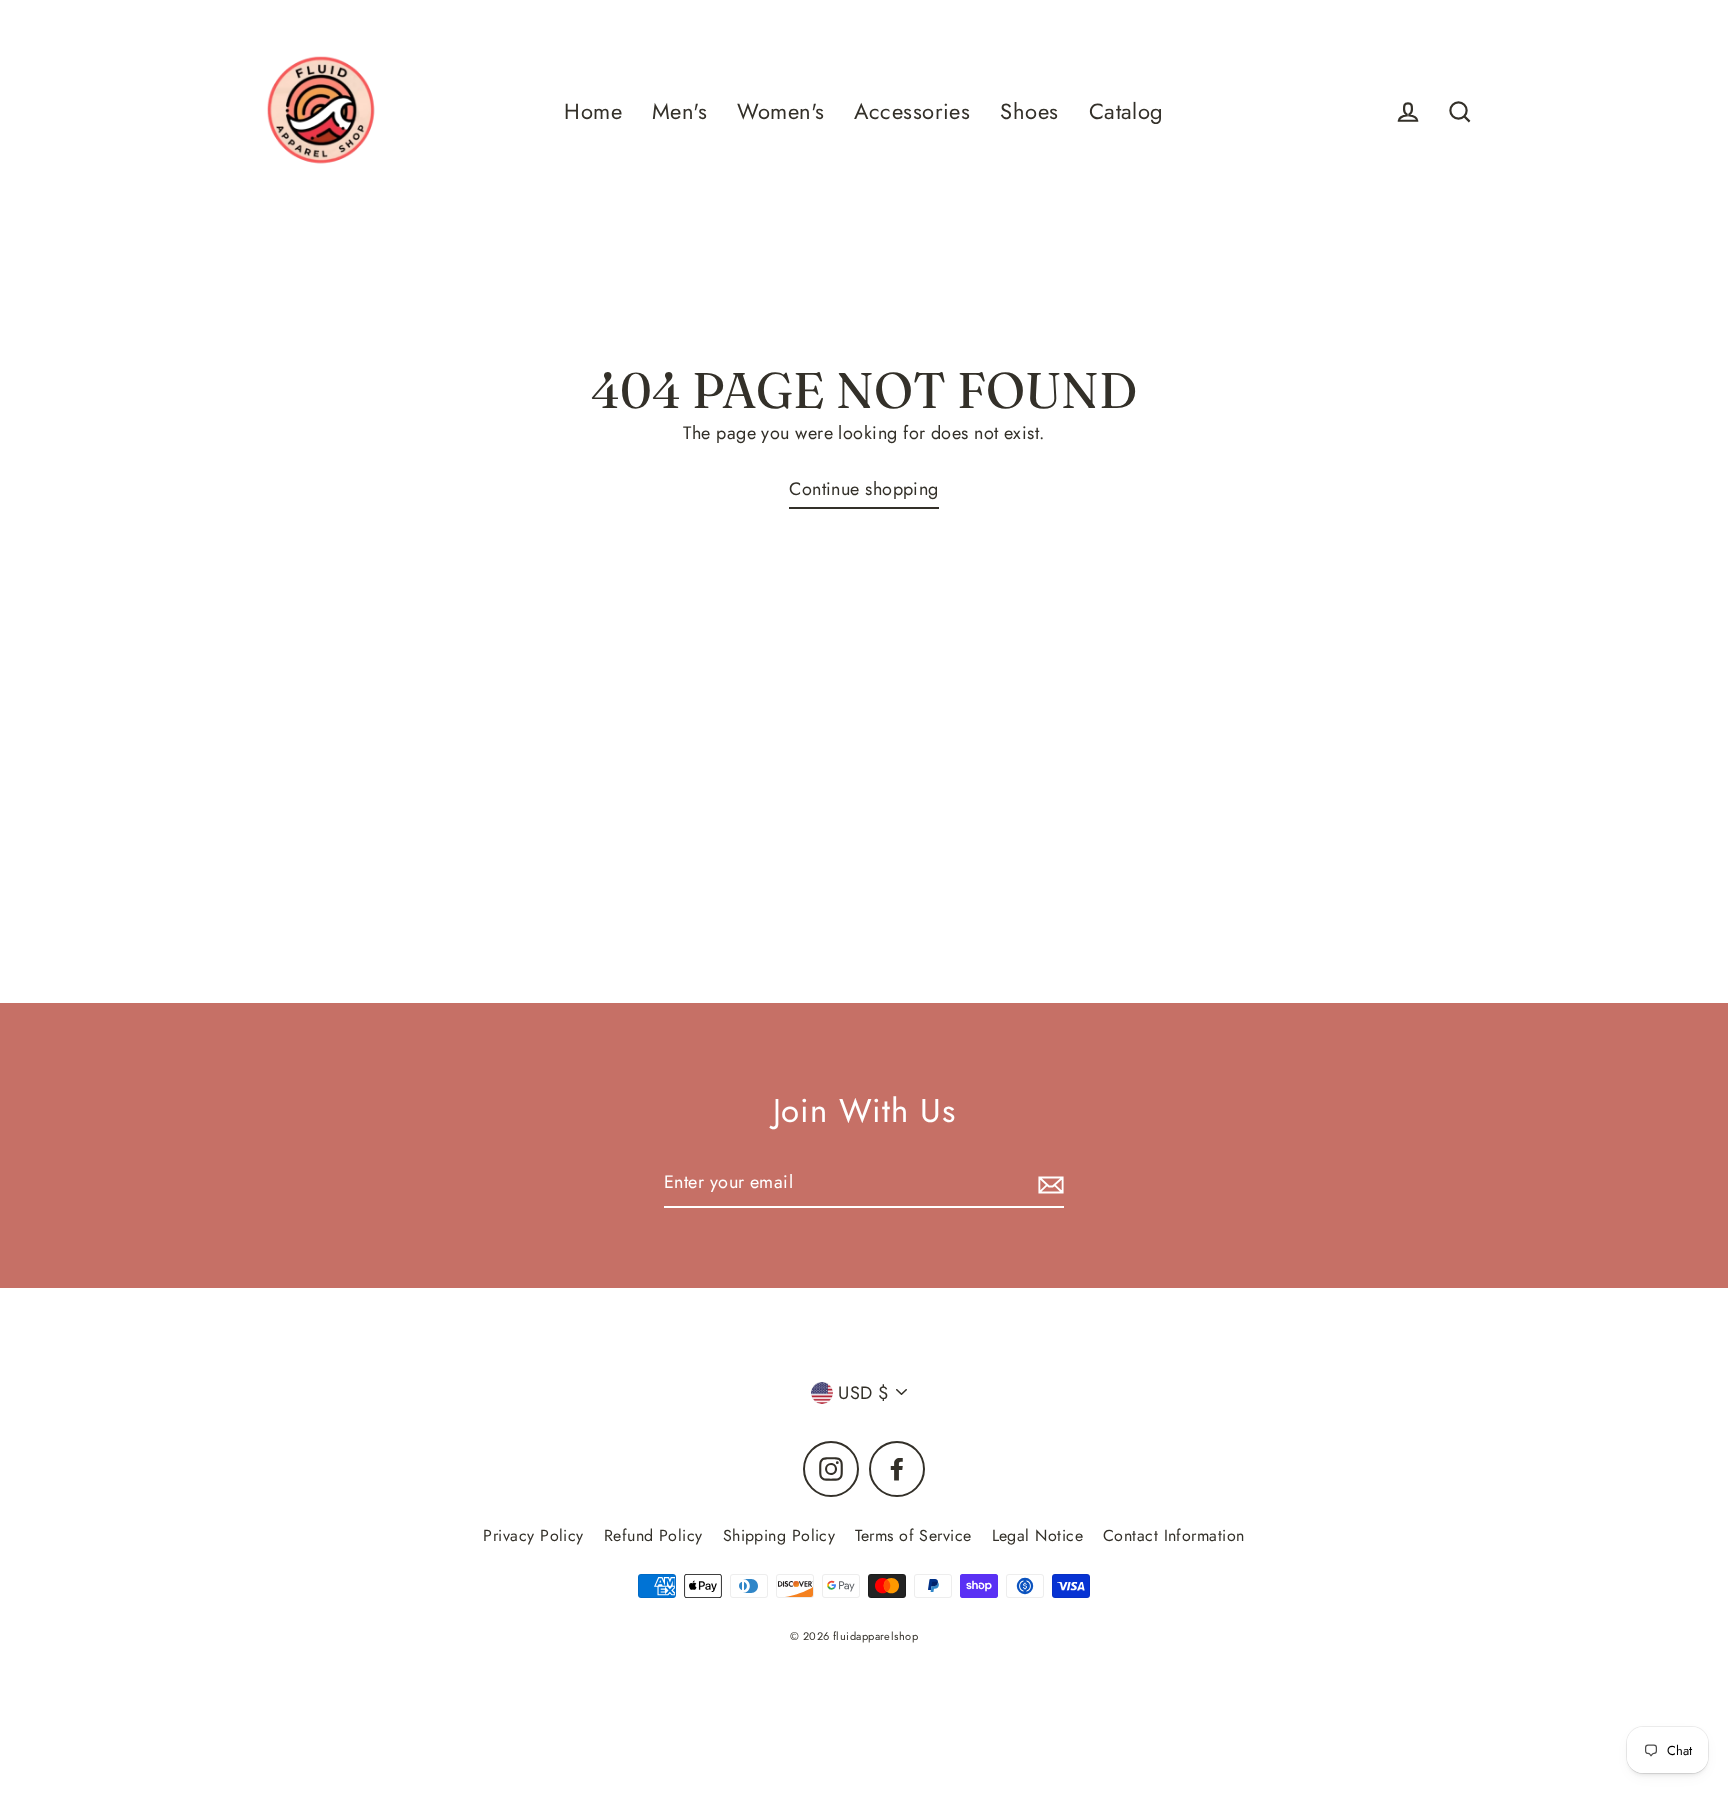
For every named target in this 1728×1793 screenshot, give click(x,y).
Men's (679, 111)
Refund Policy (653, 1535)
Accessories (912, 111)
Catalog (1126, 111)
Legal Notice (1037, 1535)
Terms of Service (913, 1535)
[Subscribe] (1048, 1183)
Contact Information (1174, 1535)
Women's (780, 111)
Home (593, 111)
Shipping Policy (779, 1535)
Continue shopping (864, 489)
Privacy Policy (533, 1535)
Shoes (1029, 111)
